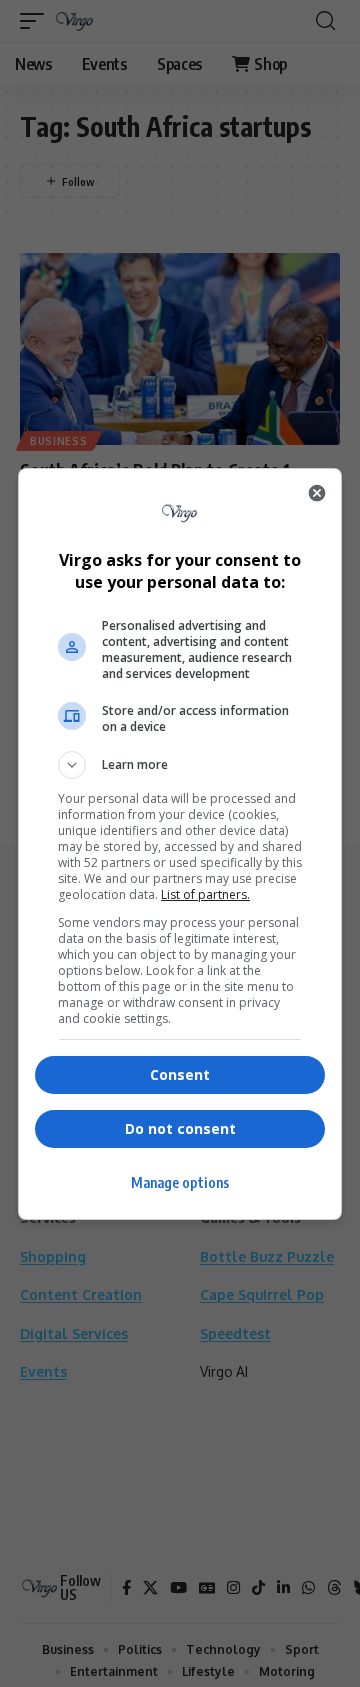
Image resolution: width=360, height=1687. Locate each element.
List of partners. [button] (205, 894)
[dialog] (180, 844)
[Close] (317, 493)
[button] (180, 765)
